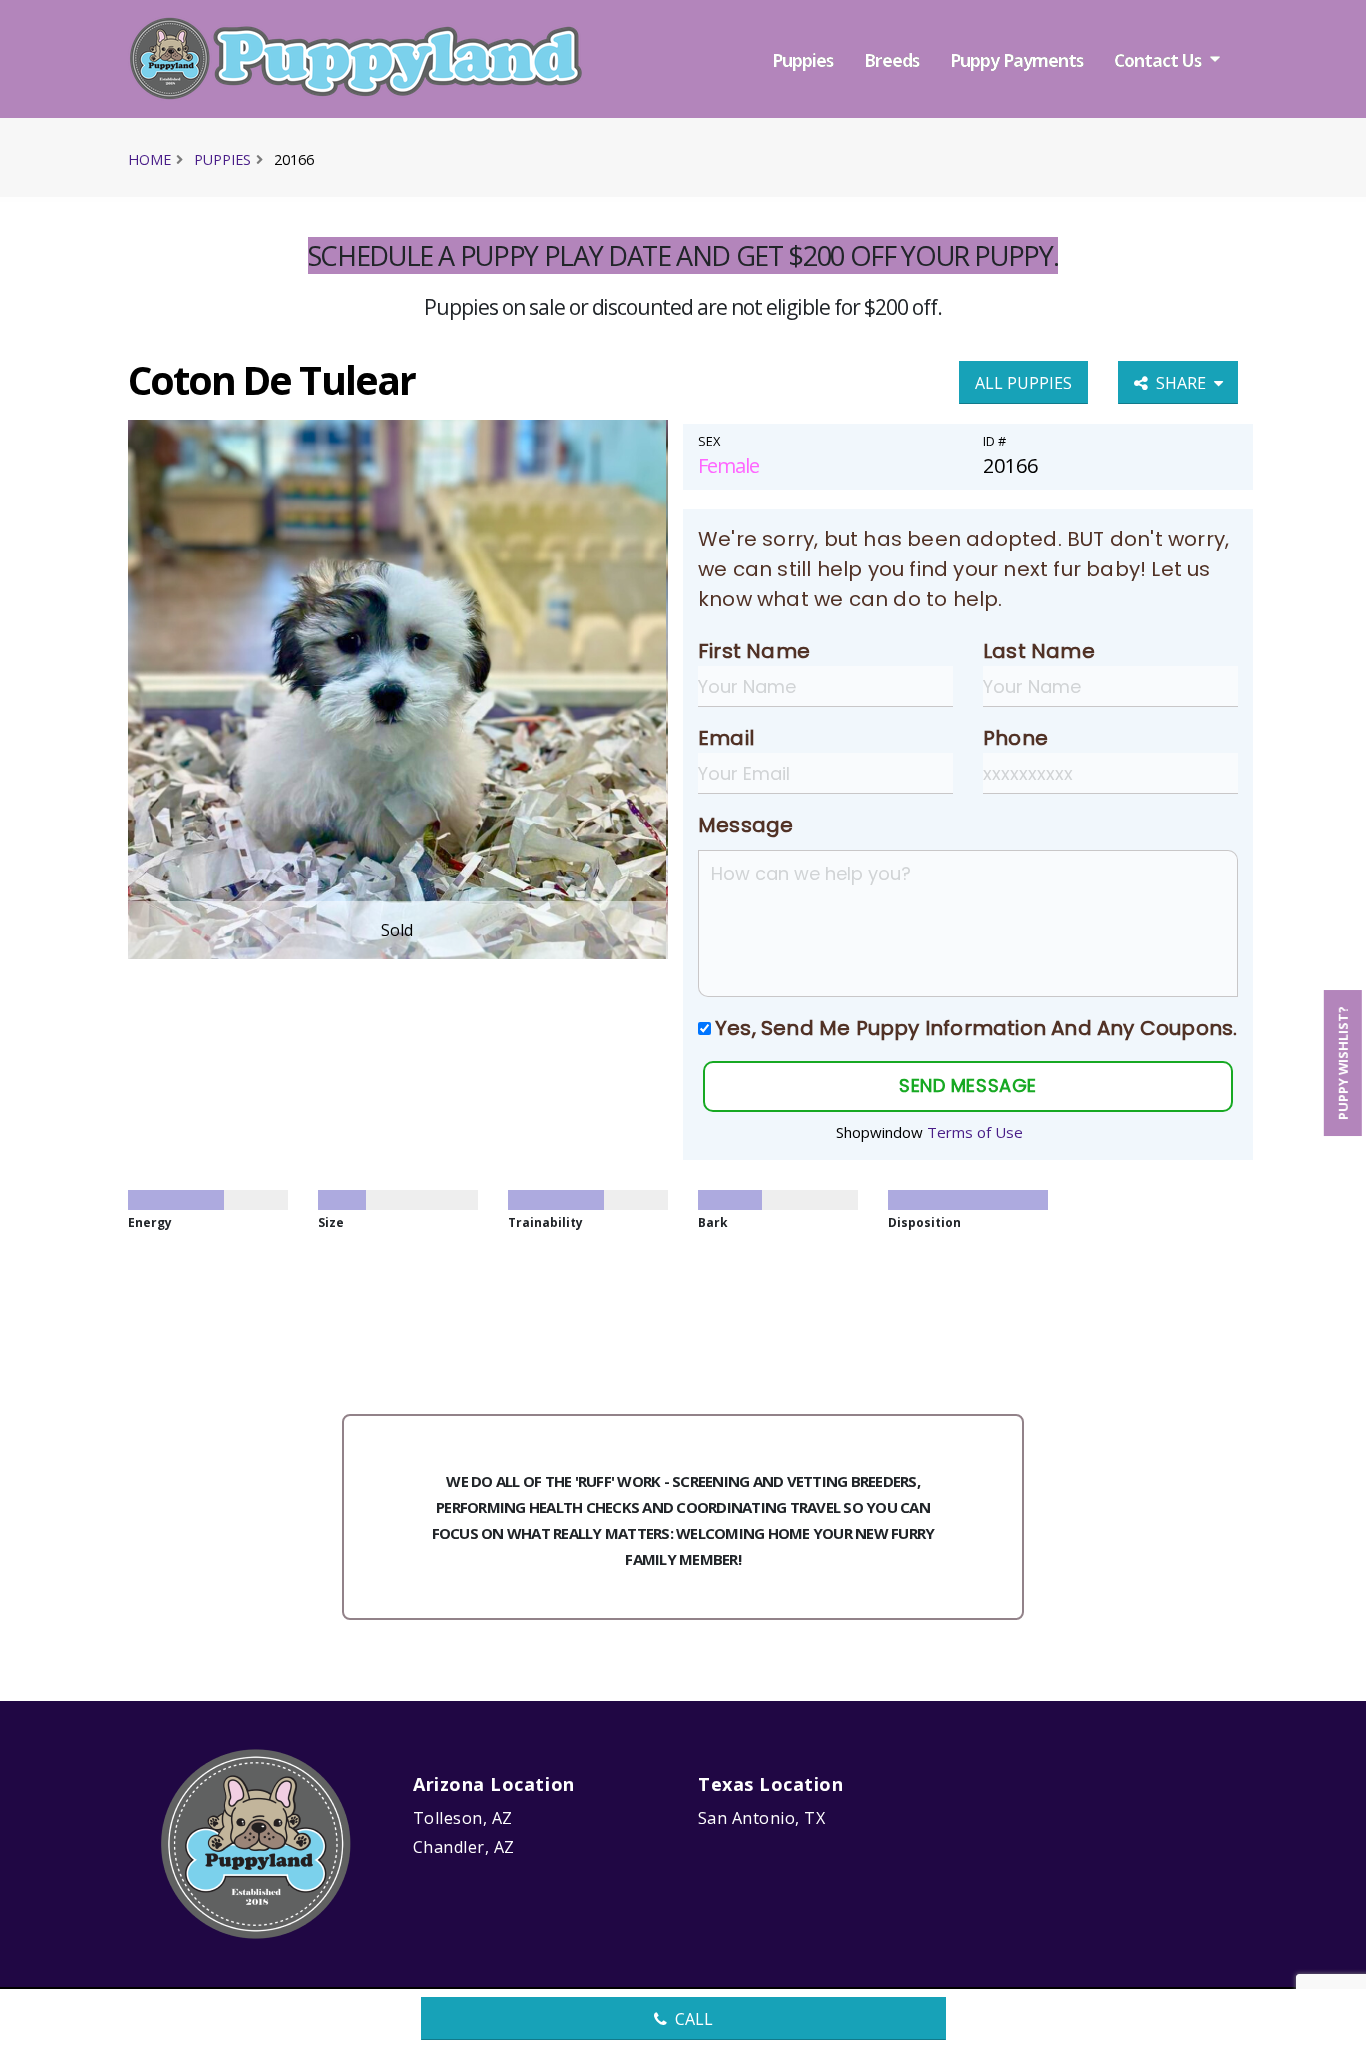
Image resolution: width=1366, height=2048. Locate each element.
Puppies (802, 60)
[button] (1331, 2025)
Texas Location (771, 1784)
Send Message (967, 1085)
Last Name (1039, 651)
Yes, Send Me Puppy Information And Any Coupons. (976, 1028)
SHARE (1185, 383)
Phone (1015, 738)
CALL (694, 2019)
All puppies (1023, 383)
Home (149, 159)
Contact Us (1157, 60)
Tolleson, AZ (463, 1818)
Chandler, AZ (464, 1847)
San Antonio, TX (761, 1818)
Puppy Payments (1016, 60)
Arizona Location (494, 1784)
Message (745, 825)
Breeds (891, 60)
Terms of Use (975, 1132)
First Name (754, 651)
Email (726, 738)
